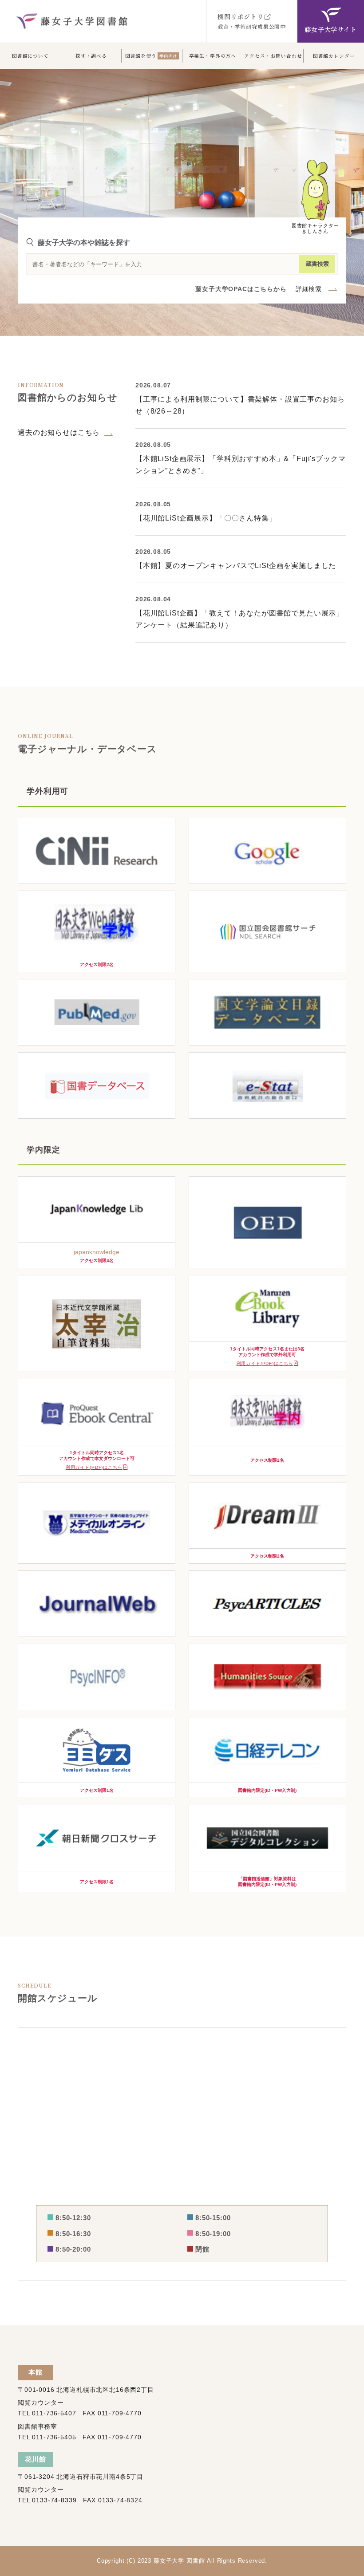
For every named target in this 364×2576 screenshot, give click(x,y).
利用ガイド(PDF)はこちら (265, 1363)
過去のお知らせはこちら (59, 432)
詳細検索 (309, 289)
